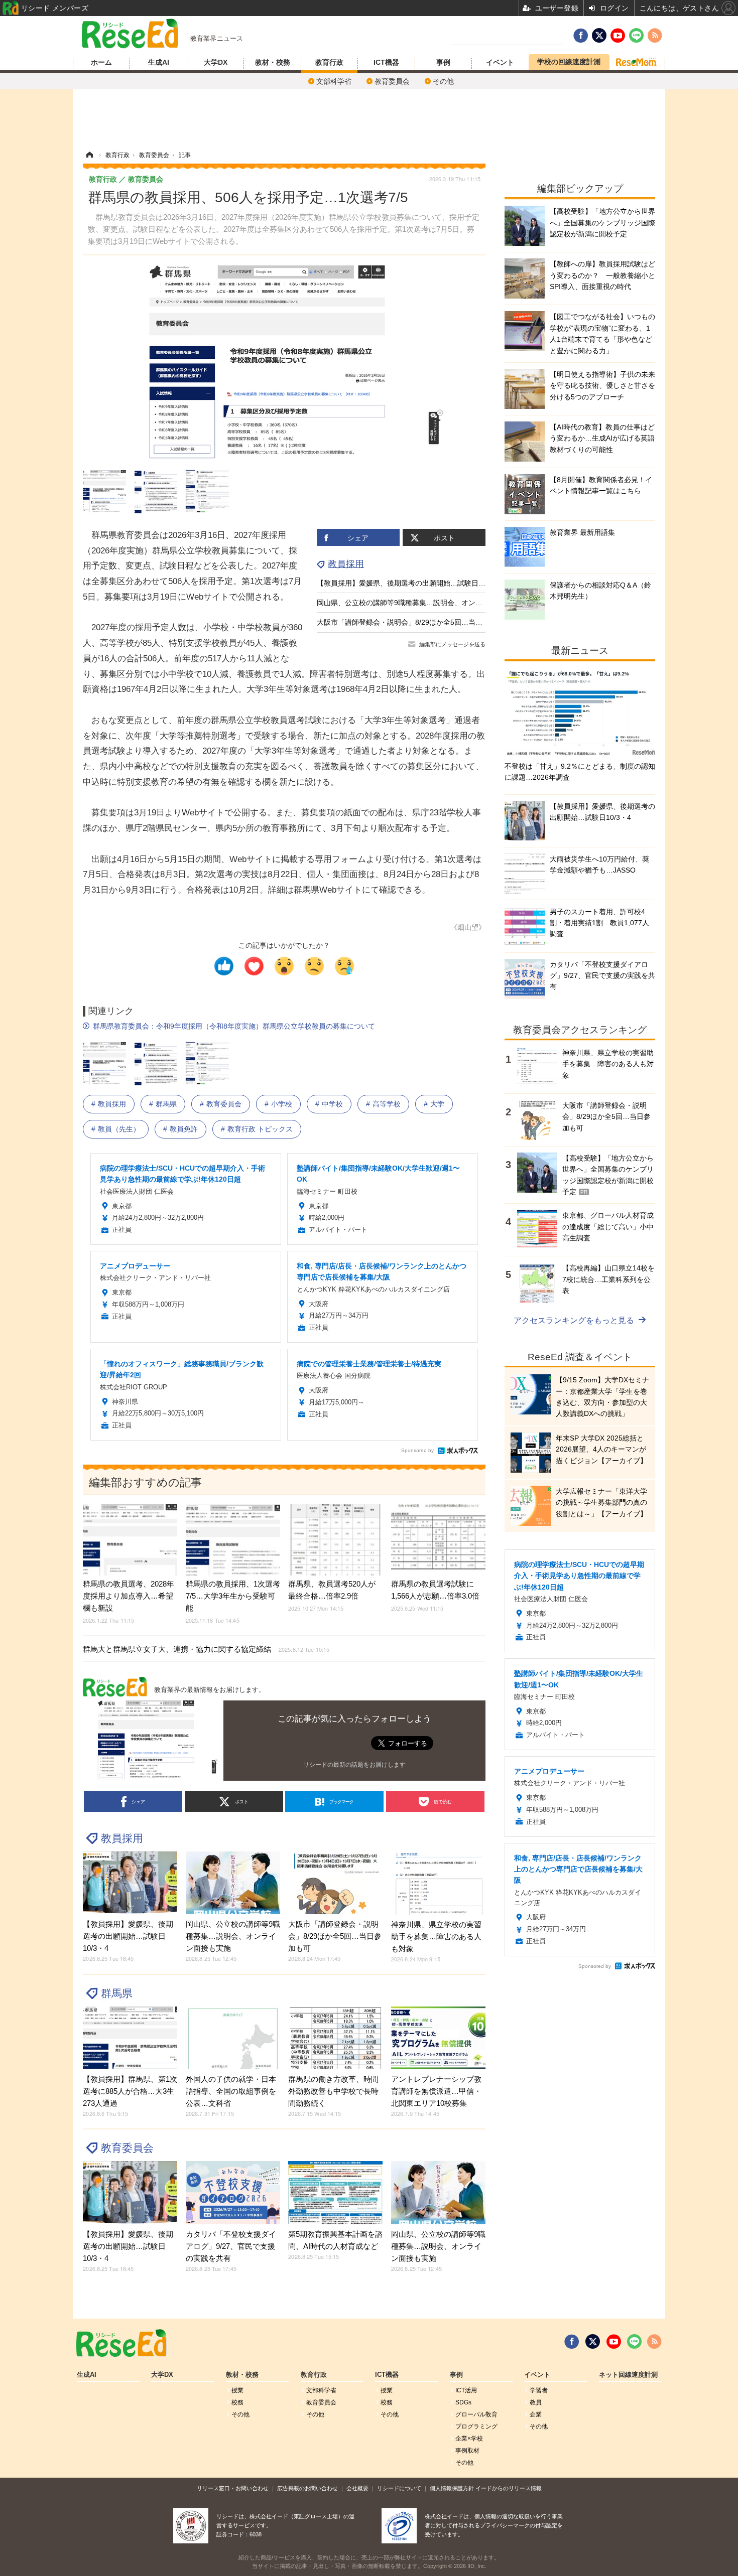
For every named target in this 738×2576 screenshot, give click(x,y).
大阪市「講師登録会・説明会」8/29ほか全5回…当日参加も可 (414, 622)
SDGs (463, 2402)
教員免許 (184, 1129)
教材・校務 (273, 62)
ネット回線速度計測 (628, 2375)
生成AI (159, 62)
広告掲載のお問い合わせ (307, 2488)
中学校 (332, 1104)
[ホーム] (89, 155)
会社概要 (357, 2488)
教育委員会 (392, 81)
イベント (500, 62)
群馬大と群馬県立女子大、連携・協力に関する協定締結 (206, 1649)
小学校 (282, 1104)
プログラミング (476, 2426)
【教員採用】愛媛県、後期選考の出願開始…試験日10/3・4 (410, 583)
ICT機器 (386, 62)
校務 (237, 2402)
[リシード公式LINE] (634, 2342)
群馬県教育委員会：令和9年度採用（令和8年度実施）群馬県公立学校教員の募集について (234, 1026)
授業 (237, 2390)
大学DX (216, 62)
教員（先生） (119, 1129)
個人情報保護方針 (452, 2488)
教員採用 (346, 564)
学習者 (539, 2390)
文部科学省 (334, 81)
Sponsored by (417, 1450)
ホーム (101, 62)
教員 (536, 2402)
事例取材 (467, 2451)
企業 (536, 2414)
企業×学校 (469, 2439)
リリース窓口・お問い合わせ (233, 2488)
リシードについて (399, 2488)
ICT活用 (466, 2390)
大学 (437, 1104)
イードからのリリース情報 (509, 2488)
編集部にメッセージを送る (452, 644)
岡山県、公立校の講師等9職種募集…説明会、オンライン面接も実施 (424, 603)
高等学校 (387, 1104)
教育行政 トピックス (260, 1129)
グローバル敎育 (476, 2414)
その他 (443, 81)
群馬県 (166, 1104)
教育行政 (329, 62)
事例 (443, 62)
